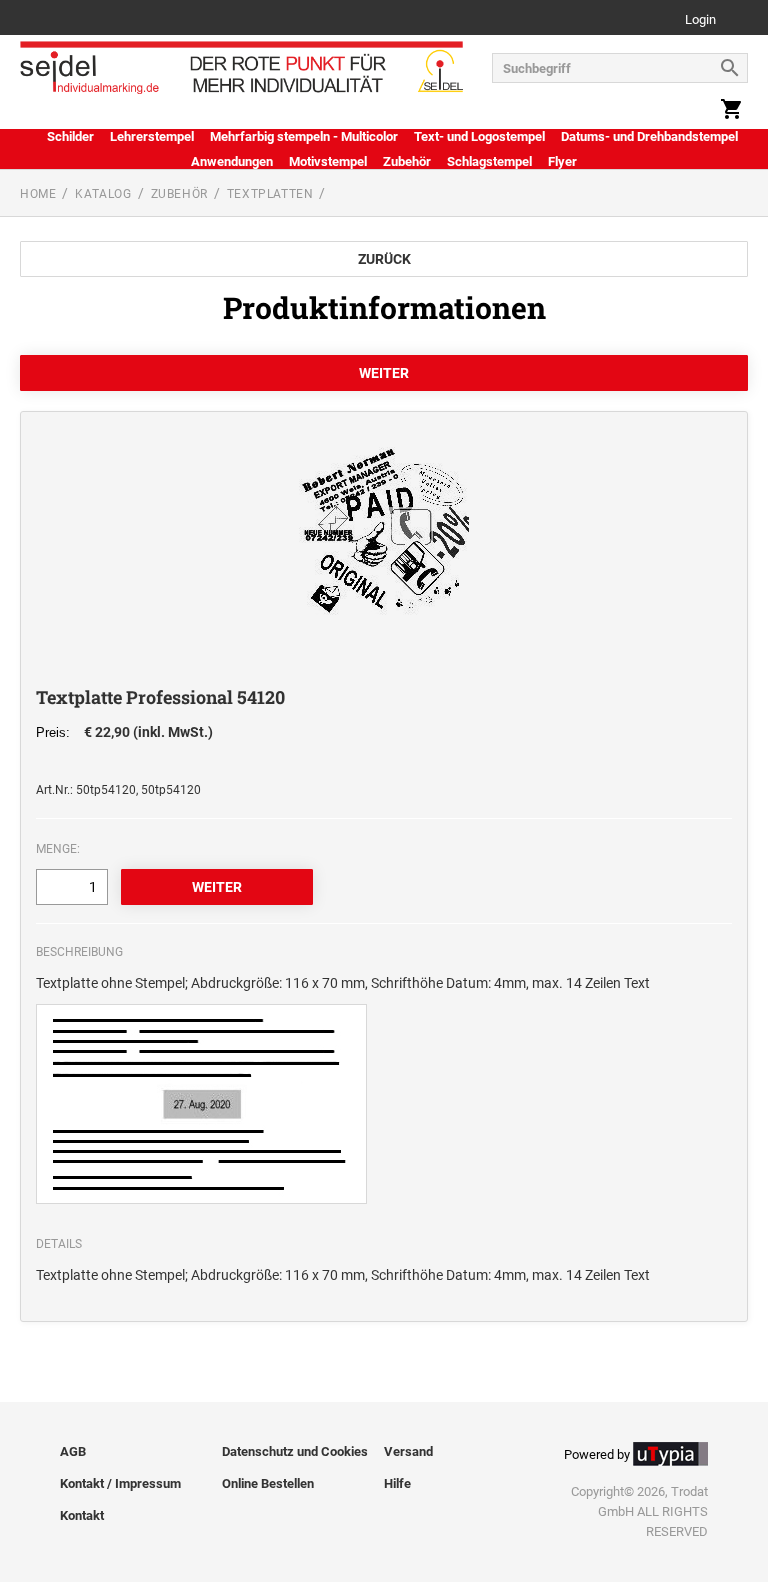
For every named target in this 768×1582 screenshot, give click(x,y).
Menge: (58, 849)
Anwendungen (232, 161)
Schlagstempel (489, 161)
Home (38, 194)
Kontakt (82, 1515)
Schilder (70, 136)
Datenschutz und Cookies (295, 1451)
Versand (408, 1451)
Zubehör (407, 161)
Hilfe (397, 1483)
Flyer (562, 161)
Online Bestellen (268, 1483)
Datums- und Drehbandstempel (649, 136)
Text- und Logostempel (479, 136)
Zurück (384, 259)
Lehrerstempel (152, 136)
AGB (73, 1451)
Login (700, 20)
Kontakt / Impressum (120, 1483)
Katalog (103, 194)
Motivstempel (328, 161)
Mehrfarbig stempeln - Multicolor (304, 136)
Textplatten (270, 194)
